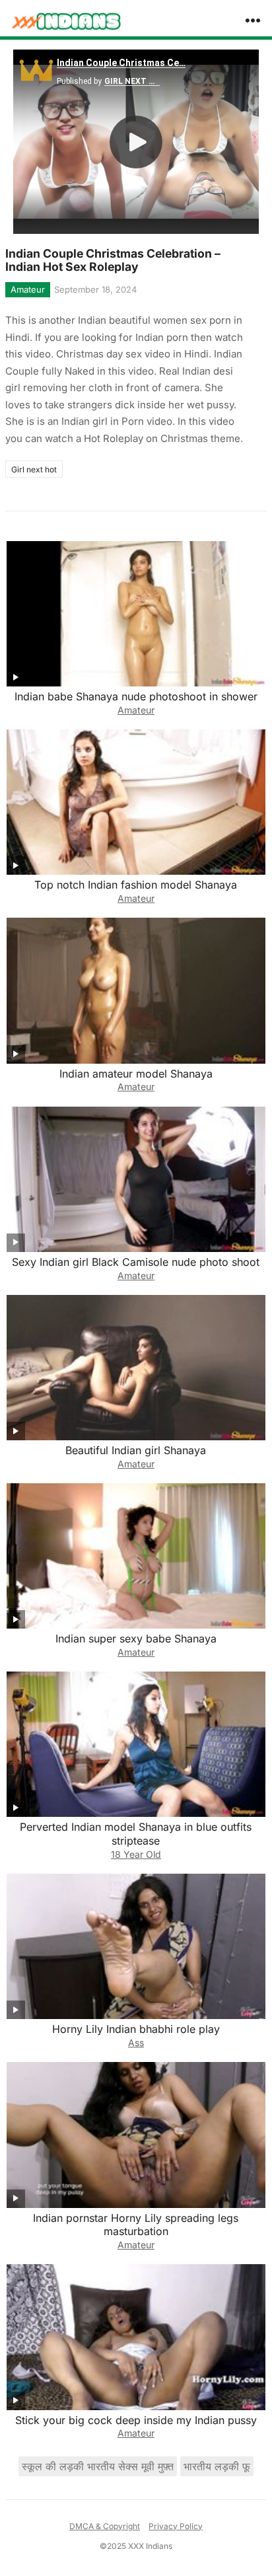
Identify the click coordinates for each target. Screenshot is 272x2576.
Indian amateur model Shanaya (136, 1074)
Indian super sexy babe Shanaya (136, 1638)
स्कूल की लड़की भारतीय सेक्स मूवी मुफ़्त (98, 2466)
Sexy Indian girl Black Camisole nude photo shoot (136, 1262)
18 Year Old (136, 1854)
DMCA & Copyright (105, 2526)
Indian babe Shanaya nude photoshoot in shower (136, 696)
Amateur (28, 289)
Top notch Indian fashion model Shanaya (136, 885)
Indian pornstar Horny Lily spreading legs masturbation (136, 2225)
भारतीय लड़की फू (217, 2466)
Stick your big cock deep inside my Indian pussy (136, 2420)
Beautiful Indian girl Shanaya (136, 1450)
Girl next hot (34, 469)
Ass (136, 2042)
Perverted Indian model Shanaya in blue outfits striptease (136, 1834)
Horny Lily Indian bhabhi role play (136, 2029)
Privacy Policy (176, 2526)
